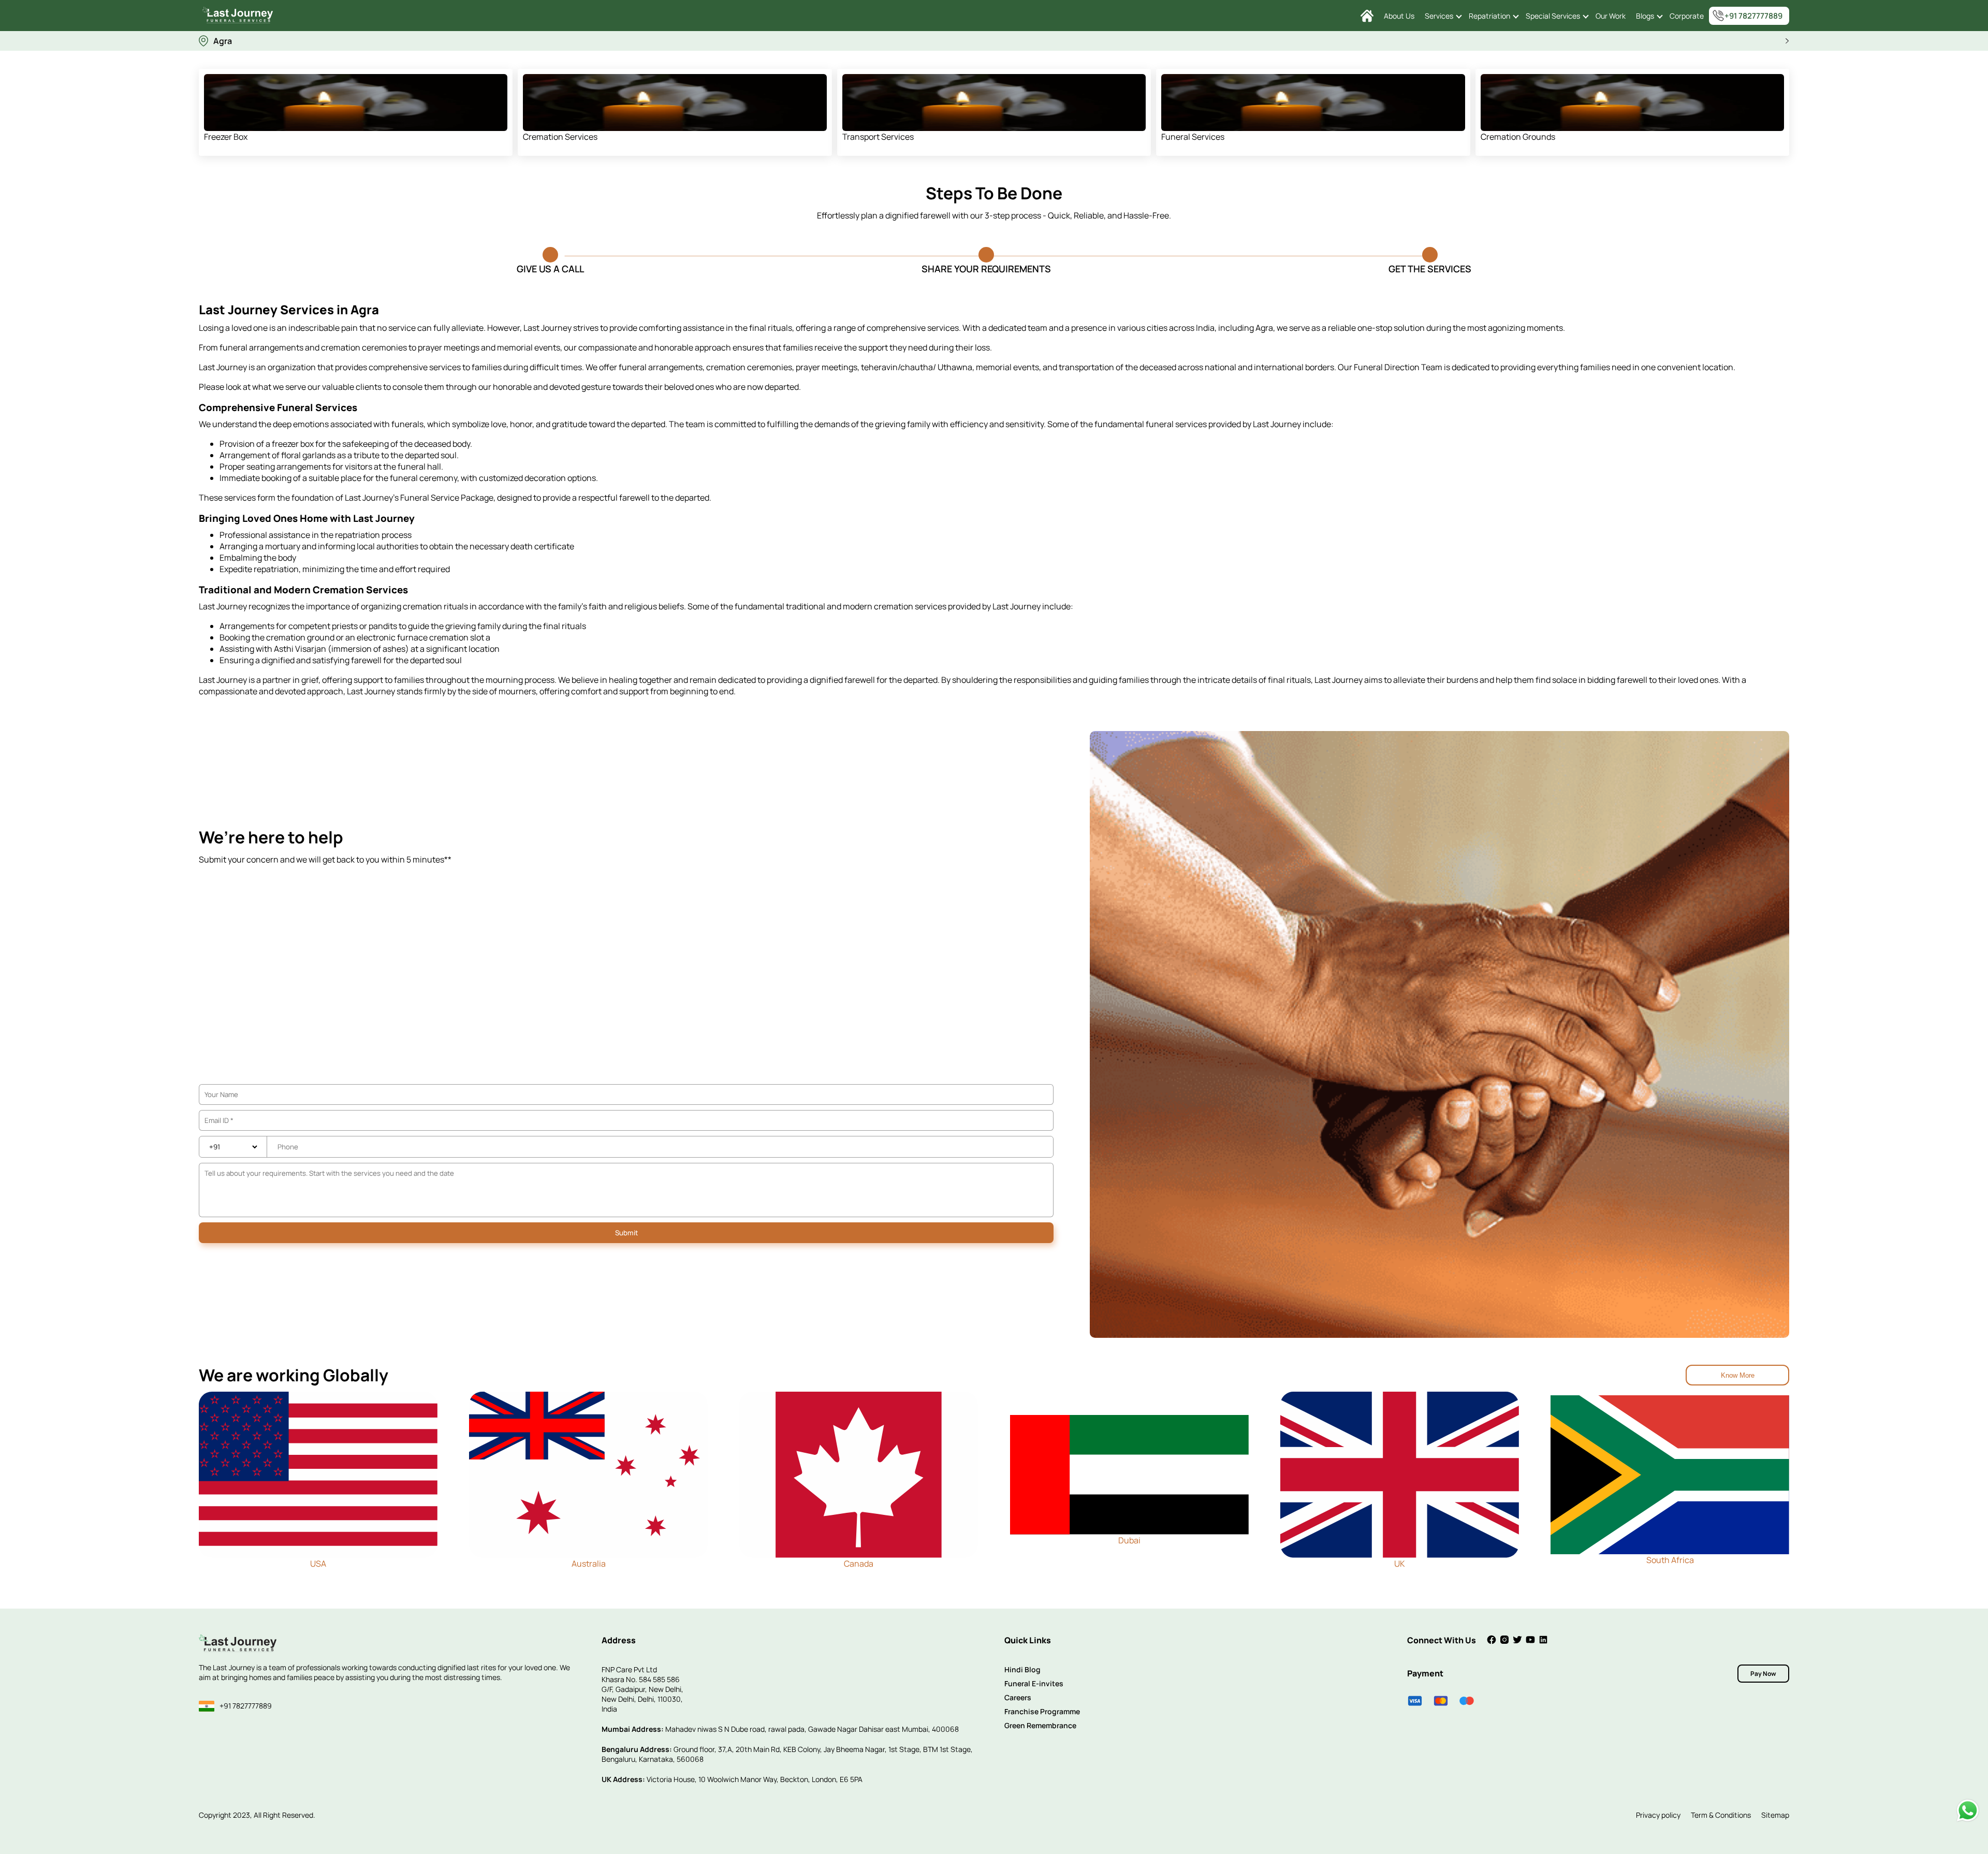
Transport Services (878, 137)
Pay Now (1763, 1674)
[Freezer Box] (356, 103)
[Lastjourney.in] (1367, 16)
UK (1400, 1564)
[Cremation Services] (675, 103)
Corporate (1687, 16)
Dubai (1129, 1540)
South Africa (1670, 1560)
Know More (1738, 1375)
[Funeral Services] (1313, 103)
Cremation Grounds (1518, 137)
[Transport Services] (994, 103)
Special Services (1553, 16)
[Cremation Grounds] (1632, 103)
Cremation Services (560, 137)
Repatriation (1489, 16)
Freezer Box (226, 137)
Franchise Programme (1042, 1711)
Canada (859, 1564)
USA (318, 1564)
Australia (589, 1564)
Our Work (1611, 16)
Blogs (1645, 16)
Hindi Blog (1022, 1669)
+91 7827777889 (1753, 16)
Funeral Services (1193, 137)
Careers (1018, 1697)
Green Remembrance (1040, 1725)
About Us (1399, 16)
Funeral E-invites (1034, 1683)
